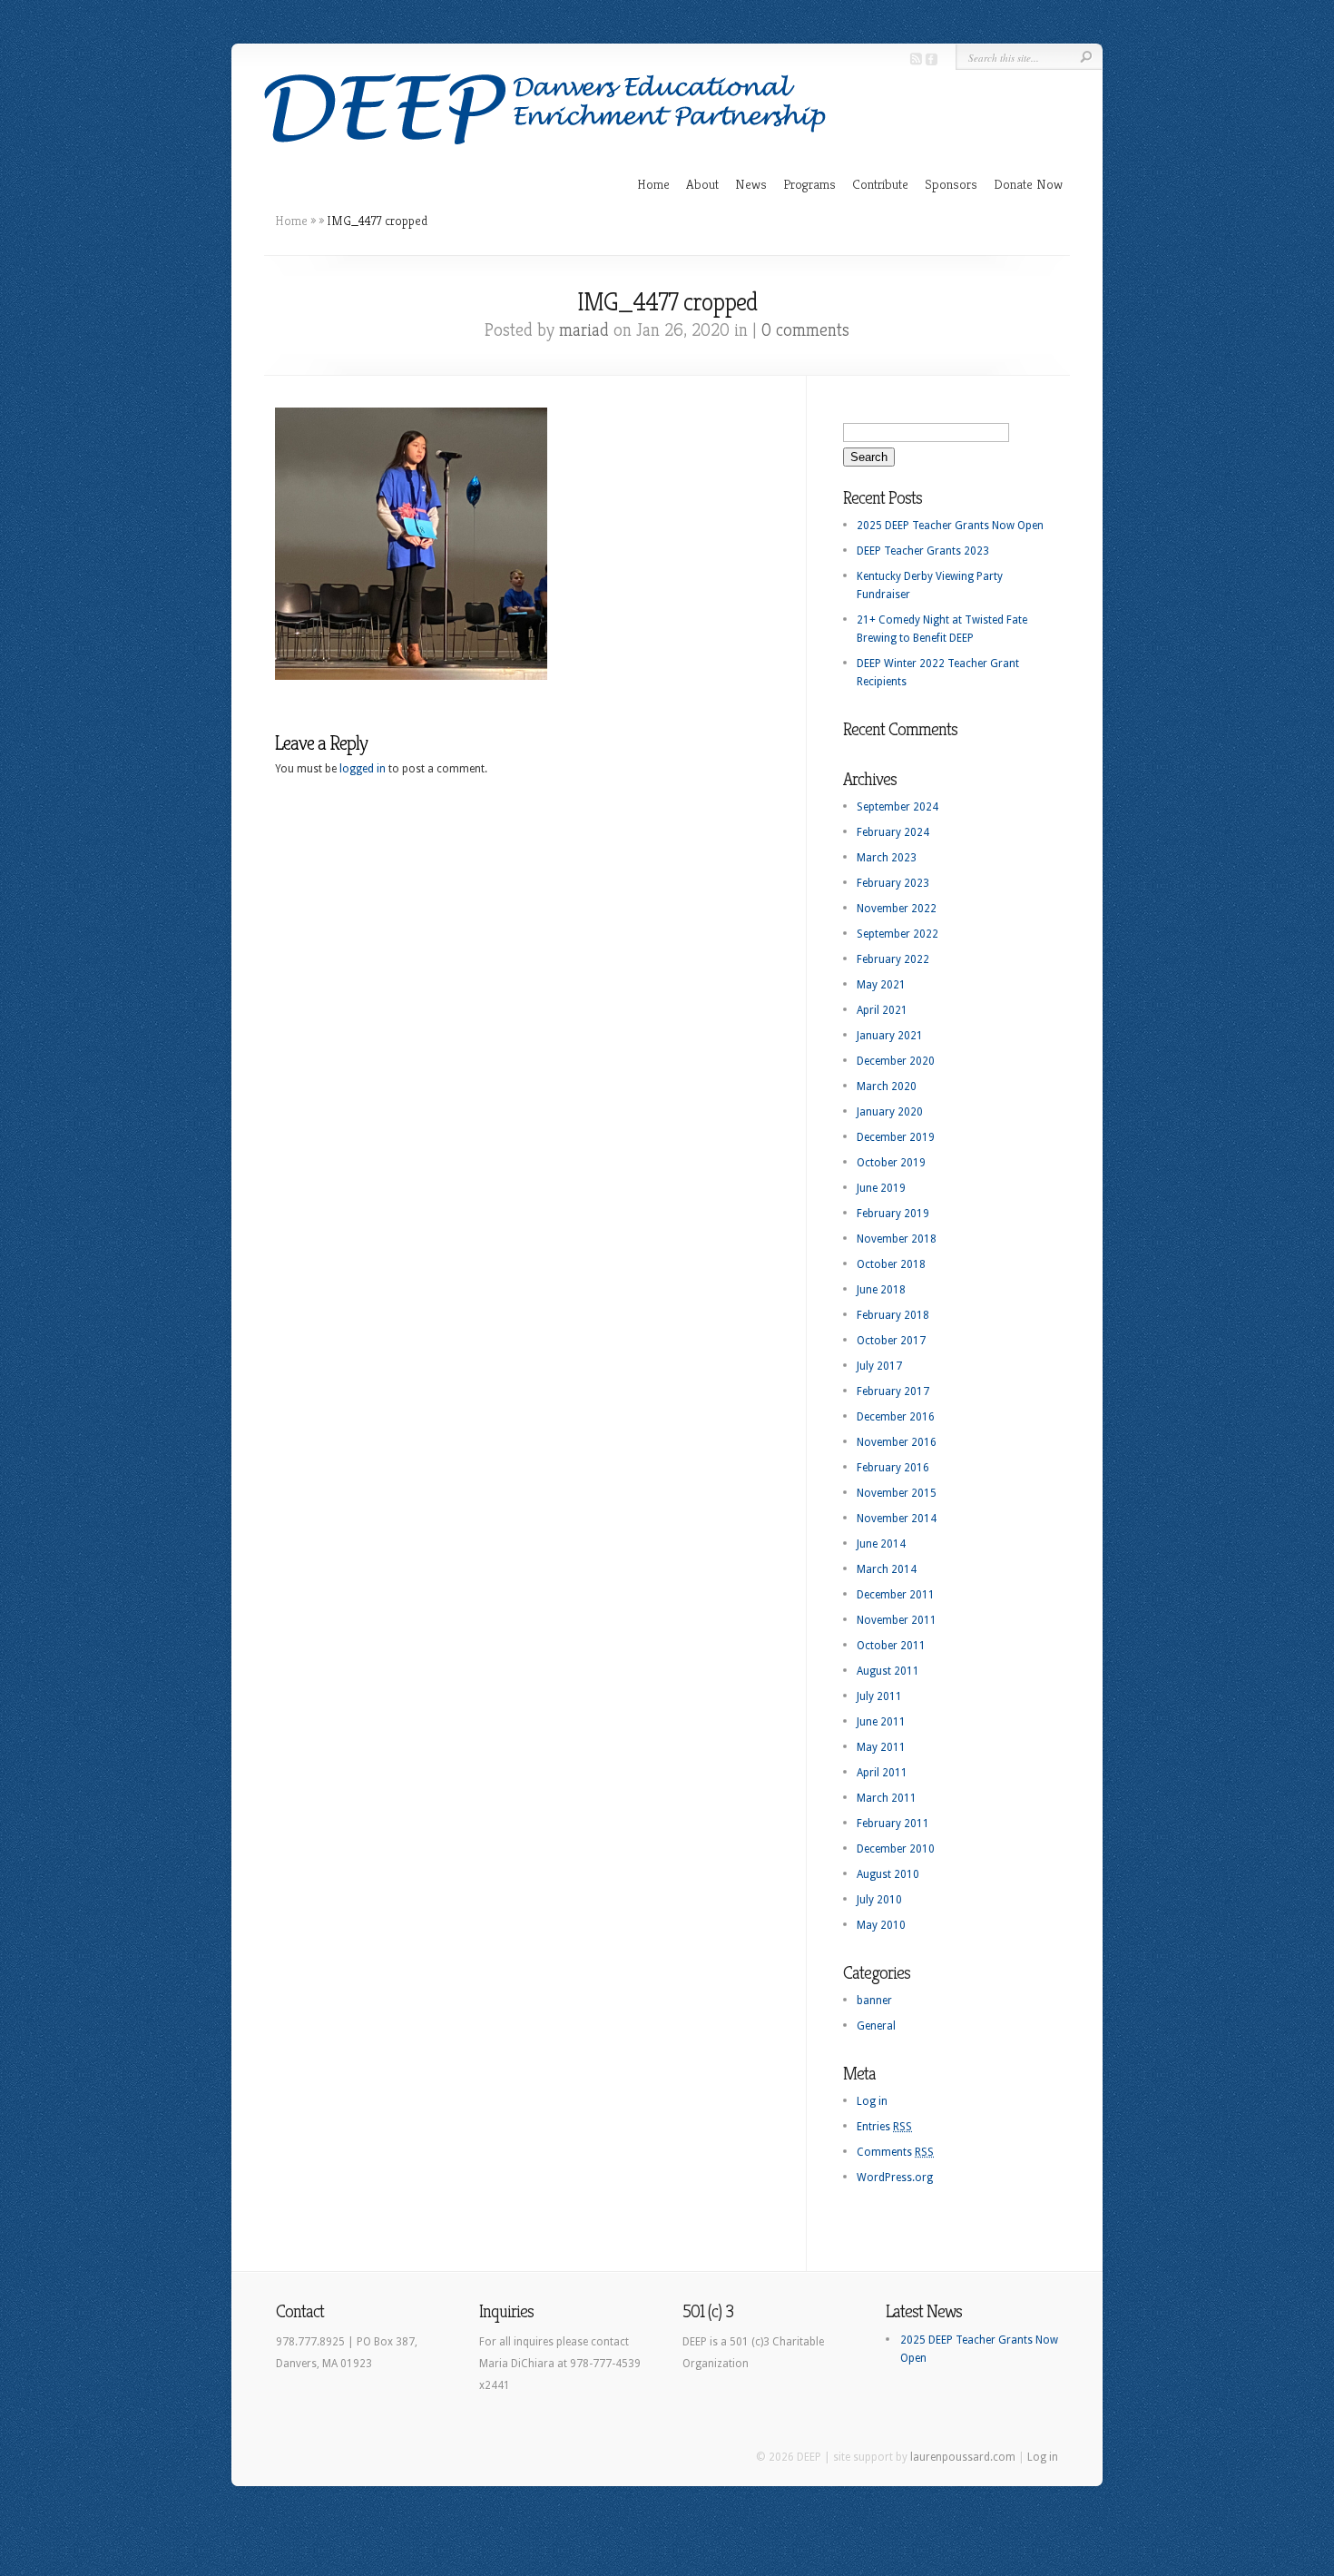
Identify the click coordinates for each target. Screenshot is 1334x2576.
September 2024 (898, 807)
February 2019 (893, 1214)
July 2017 (879, 1366)
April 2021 (882, 1010)
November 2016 (897, 1442)
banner (874, 2001)
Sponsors (951, 184)
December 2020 (896, 1061)
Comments (895, 2152)
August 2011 (888, 1671)
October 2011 (891, 1646)
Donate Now (1028, 184)
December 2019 (896, 1137)
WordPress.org (895, 2178)
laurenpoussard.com (963, 2457)
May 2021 (881, 985)
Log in (872, 2101)
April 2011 (882, 1773)
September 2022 (898, 934)
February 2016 (893, 1468)
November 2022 (897, 909)
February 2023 (893, 883)
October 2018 (891, 1264)
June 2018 (881, 1290)
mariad (584, 330)
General (876, 2026)
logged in (363, 769)
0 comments (805, 330)
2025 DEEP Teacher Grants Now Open (950, 526)
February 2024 (893, 832)
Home (653, 184)
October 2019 (891, 1163)
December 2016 (896, 1417)
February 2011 (893, 1824)
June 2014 (881, 1544)
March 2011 (887, 1798)
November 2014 (897, 1519)
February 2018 (893, 1315)
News (751, 184)
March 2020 (887, 1086)
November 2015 (897, 1493)
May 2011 (881, 1747)
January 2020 (890, 1112)
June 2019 (881, 1188)
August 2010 (888, 1874)
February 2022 (893, 959)
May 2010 (881, 1925)
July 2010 (879, 1900)
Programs (809, 184)
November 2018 (897, 1239)
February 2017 (893, 1391)
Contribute (880, 184)
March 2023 (887, 858)
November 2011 (897, 1620)
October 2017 (891, 1341)
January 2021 (890, 1036)
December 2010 (896, 1849)
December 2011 (896, 1595)
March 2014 (887, 1569)
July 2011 (879, 1696)
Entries (884, 2127)
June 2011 (881, 1722)
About (702, 184)
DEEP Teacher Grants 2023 (923, 551)
